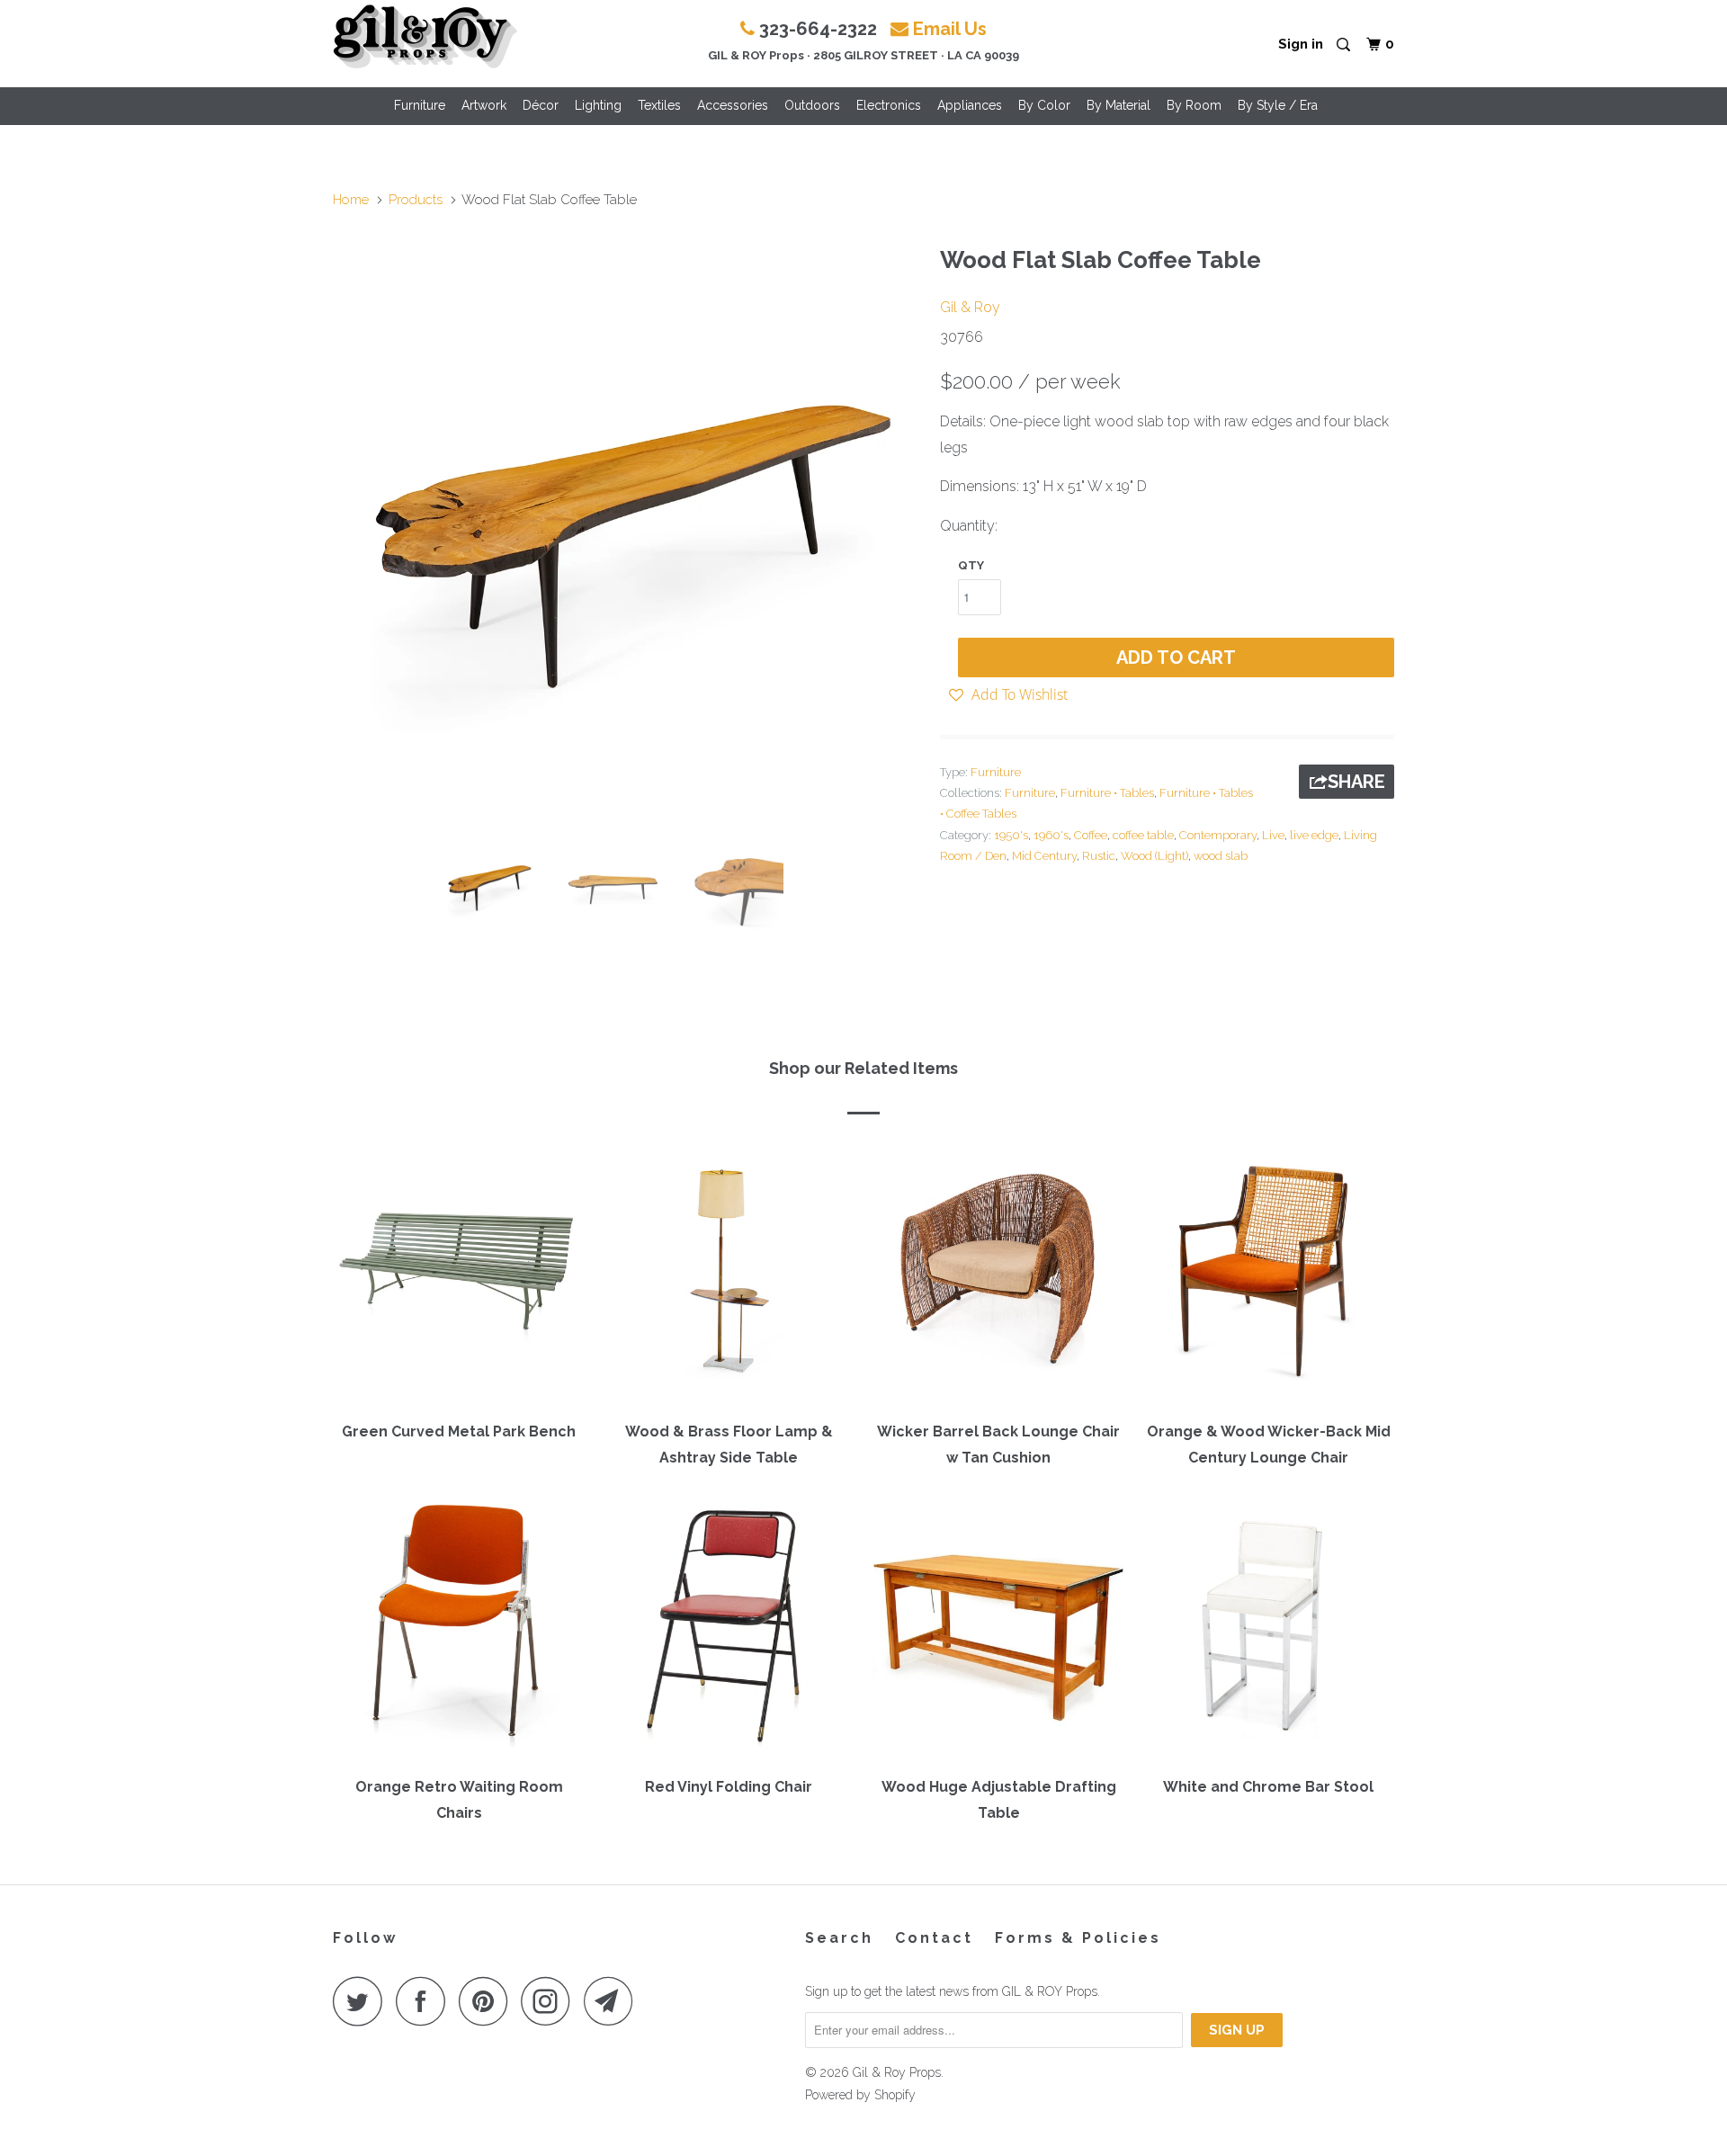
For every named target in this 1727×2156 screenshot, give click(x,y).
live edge (1314, 835)
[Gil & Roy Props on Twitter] (362, 2001)
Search (839, 1938)
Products (416, 200)
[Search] (1345, 45)
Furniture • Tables (1107, 793)
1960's (1051, 835)
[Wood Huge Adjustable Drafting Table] (998, 1630)
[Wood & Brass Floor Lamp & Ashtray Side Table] (729, 1275)
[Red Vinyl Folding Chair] (729, 1630)
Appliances (970, 105)
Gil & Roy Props (897, 2072)
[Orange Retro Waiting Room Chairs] (459, 1630)
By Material (1119, 105)
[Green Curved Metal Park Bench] (459, 1275)
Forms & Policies (1078, 1938)
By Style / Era (1278, 105)
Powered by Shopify (860, 2095)
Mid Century (1044, 856)
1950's (1011, 835)
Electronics (889, 105)
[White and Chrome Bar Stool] (1268, 1630)
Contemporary (1218, 835)
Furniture (420, 105)
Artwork (484, 105)
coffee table (1143, 835)
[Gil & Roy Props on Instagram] (550, 2001)
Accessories (733, 105)
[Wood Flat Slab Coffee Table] (627, 530)
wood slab (1221, 856)
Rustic (1099, 856)
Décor (541, 105)
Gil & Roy (970, 307)
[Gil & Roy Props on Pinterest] (488, 2001)
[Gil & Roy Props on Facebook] (425, 2001)
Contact (934, 1938)
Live (1273, 835)
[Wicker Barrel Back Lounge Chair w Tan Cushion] (998, 1275)
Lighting (598, 105)
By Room (1194, 105)
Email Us (950, 29)
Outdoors (812, 105)
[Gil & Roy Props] (425, 37)
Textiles (659, 105)
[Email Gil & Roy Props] (613, 2001)
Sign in (1301, 44)
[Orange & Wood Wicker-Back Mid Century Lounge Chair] (1268, 1275)
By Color (1044, 105)
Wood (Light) (1154, 856)
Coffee (1091, 835)
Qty (971, 565)
